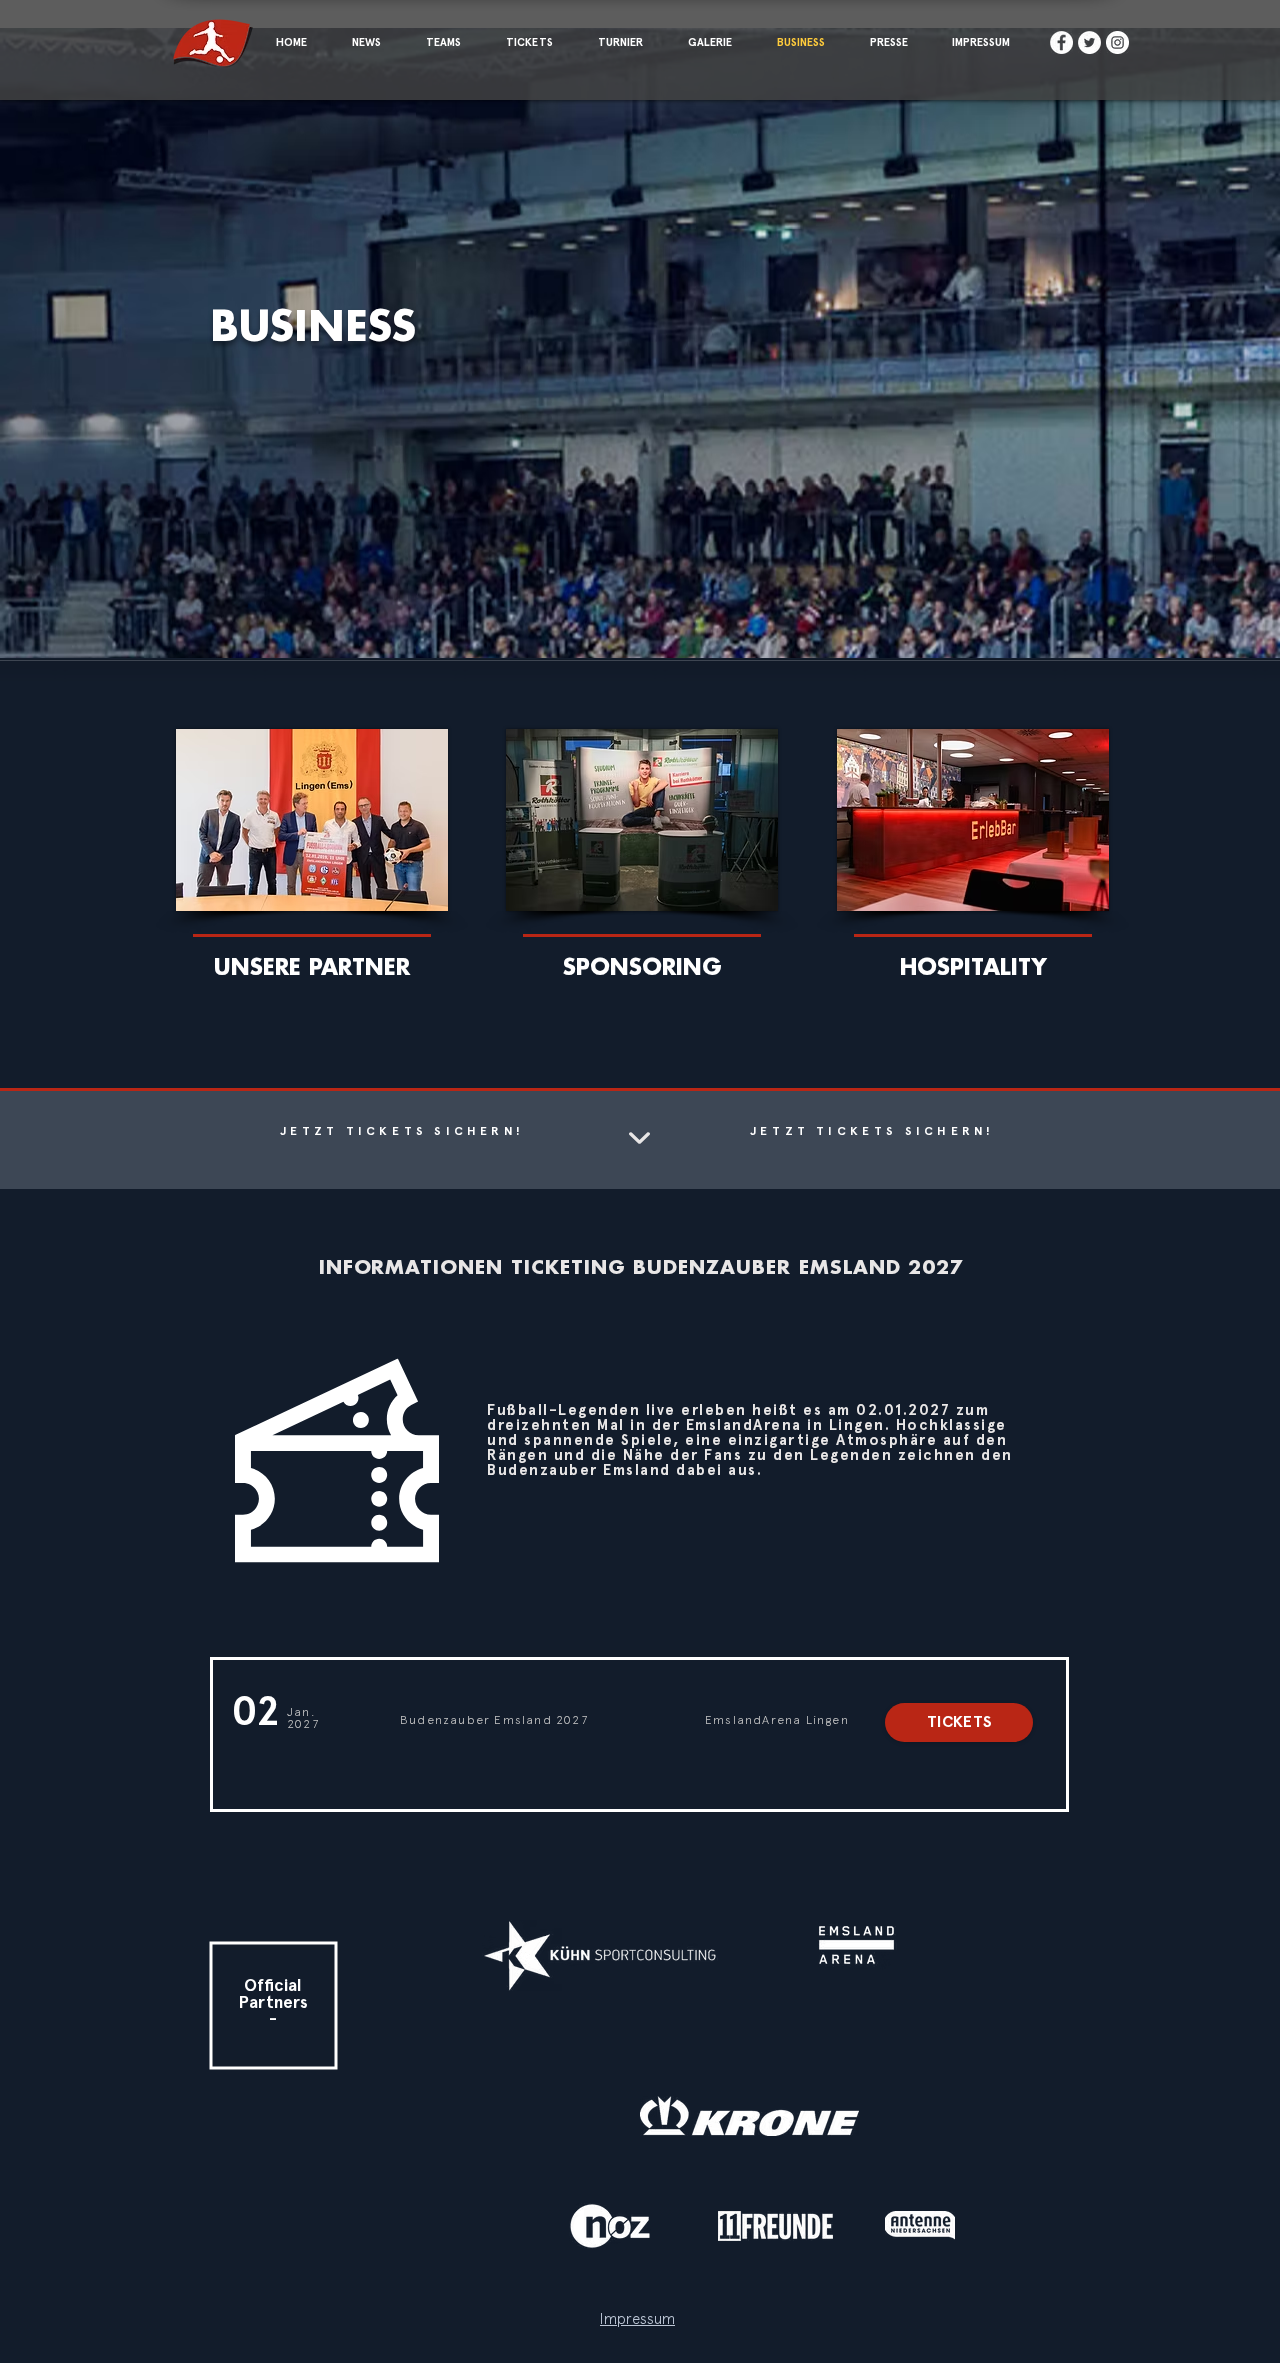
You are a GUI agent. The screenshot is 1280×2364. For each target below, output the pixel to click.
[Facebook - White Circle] (1061, 42)
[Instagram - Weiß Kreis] (1117, 42)
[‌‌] (312, 856)
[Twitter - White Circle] (1089, 42)
